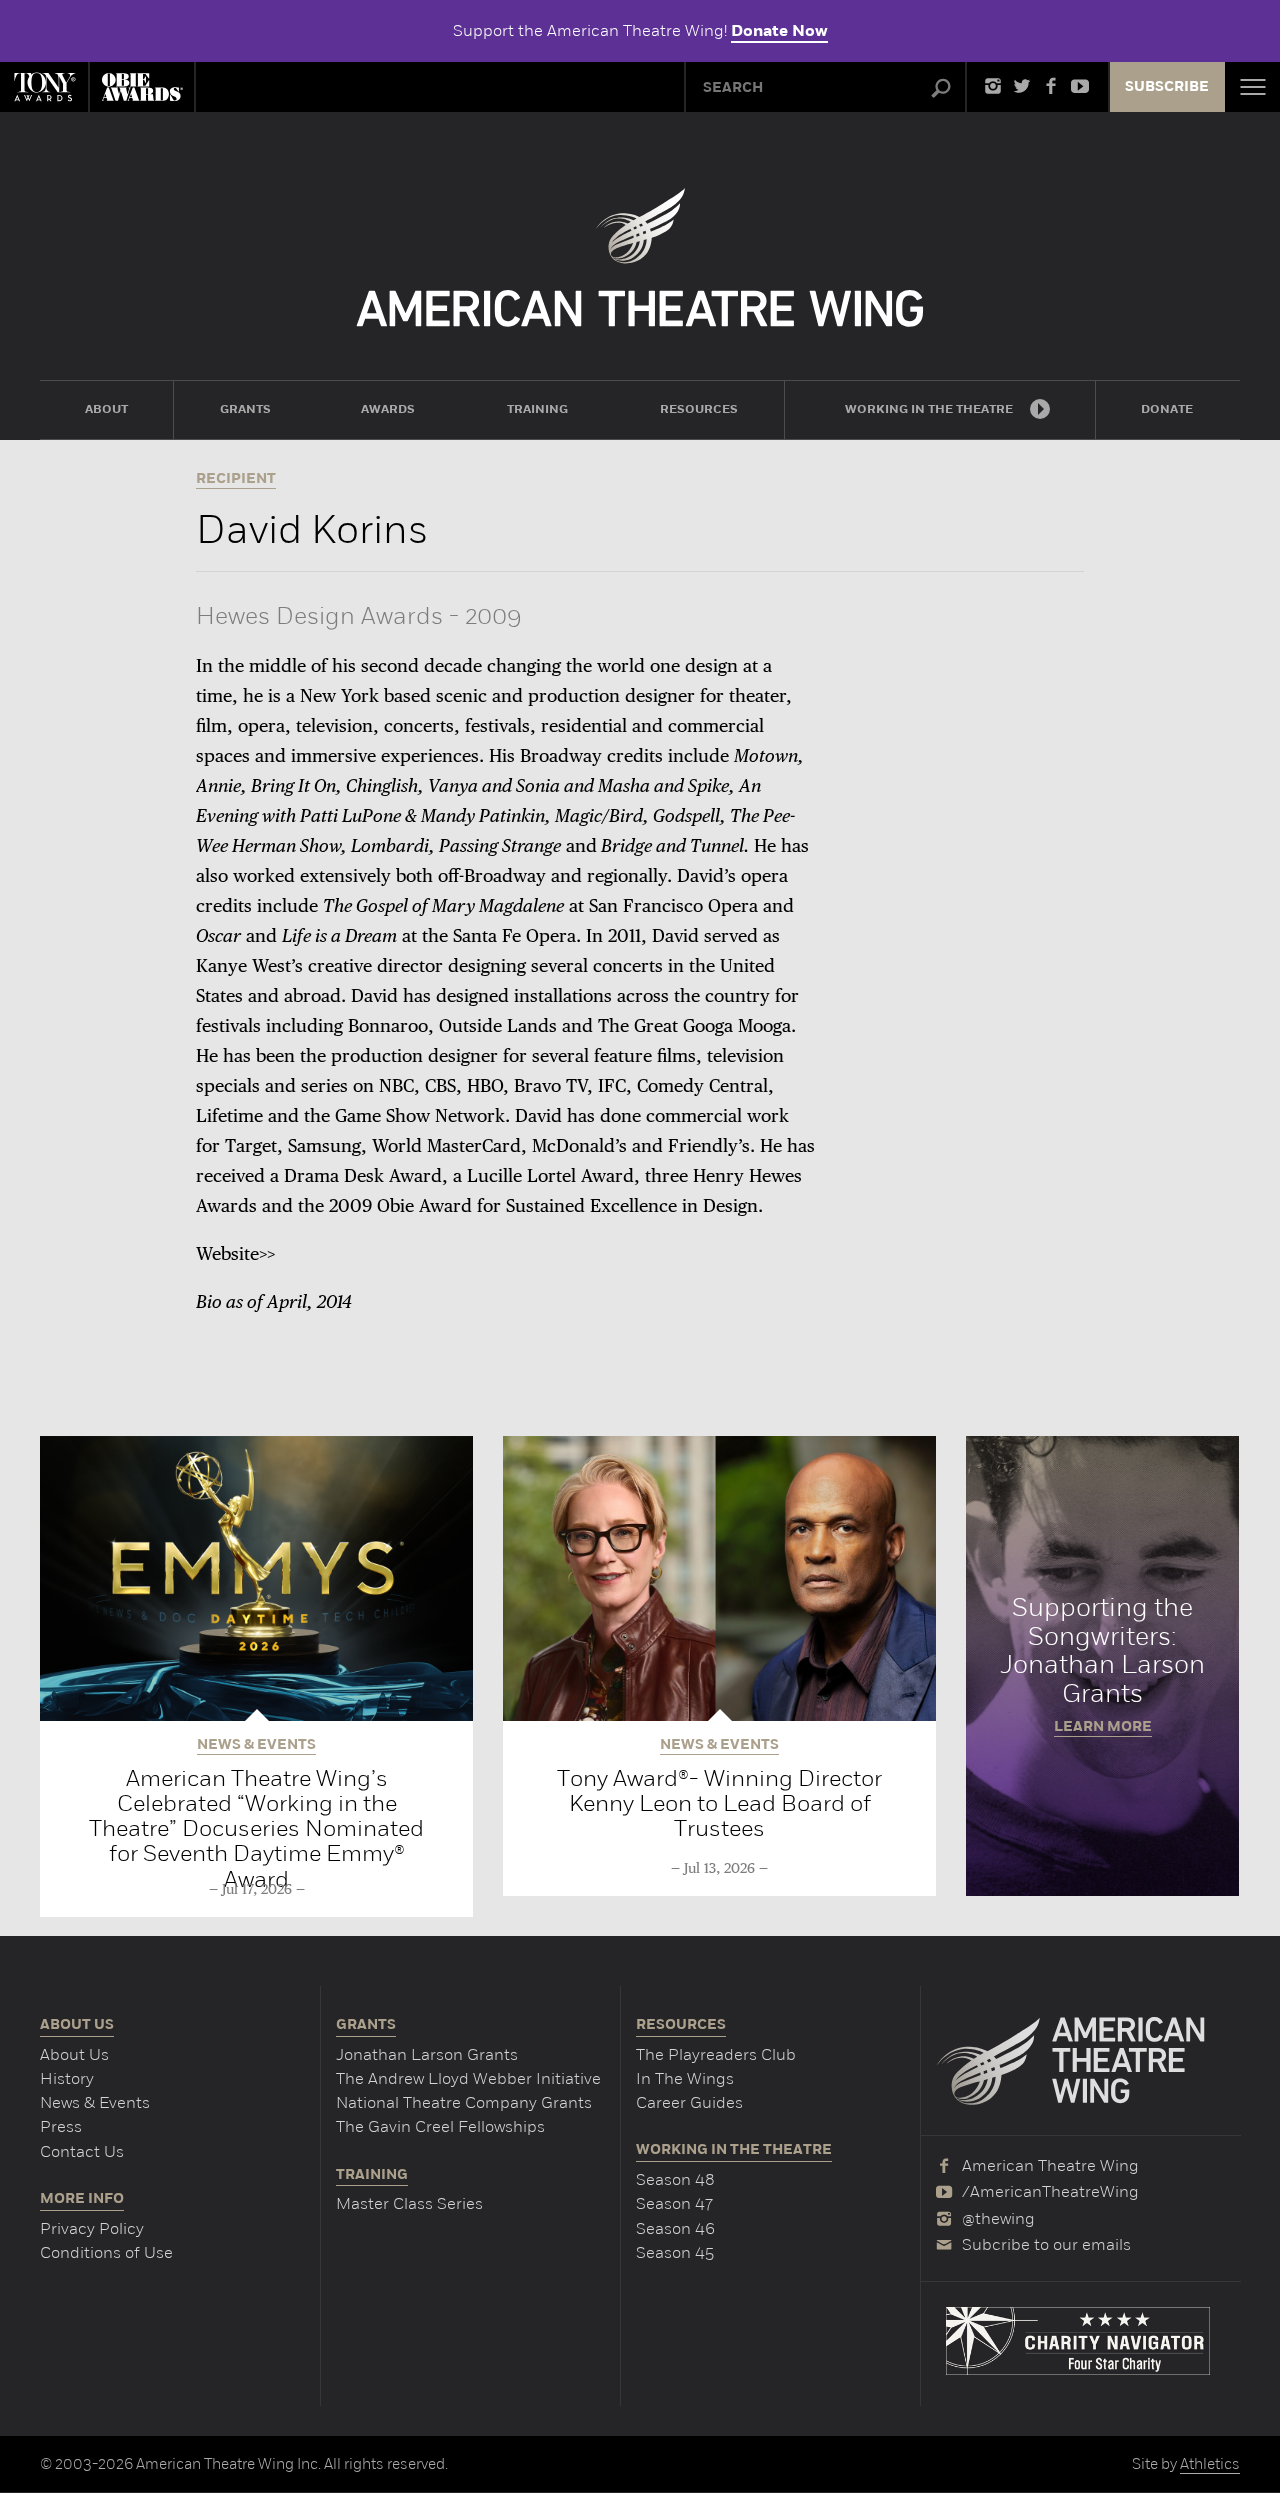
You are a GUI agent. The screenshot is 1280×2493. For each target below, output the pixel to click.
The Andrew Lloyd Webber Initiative (468, 2078)
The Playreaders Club (716, 2054)
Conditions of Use (106, 2252)
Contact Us (82, 2151)
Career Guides (689, 2102)
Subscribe (1167, 87)
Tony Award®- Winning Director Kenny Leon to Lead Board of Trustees (719, 1803)
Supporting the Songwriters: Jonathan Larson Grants (1102, 1666)
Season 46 (675, 2228)
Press (61, 2126)
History (67, 2078)
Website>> (235, 1255)
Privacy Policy (92, 2228)
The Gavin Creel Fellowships (440, 2126)
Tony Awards (44, 87)
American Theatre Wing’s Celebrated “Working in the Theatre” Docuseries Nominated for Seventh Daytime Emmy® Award (256, 1828)
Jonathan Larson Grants (427, 2054)
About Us (74, 2054)
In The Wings (685, 2078)
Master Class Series (409, 2203)
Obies (142, 87)
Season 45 (675, 2252)
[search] (941, 89)
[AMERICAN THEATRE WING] (640, 257)
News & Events (95, 2102)
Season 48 (675, 2179)
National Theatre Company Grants (464, 2102)
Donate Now (779, 31)
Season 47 (674, 2203)
